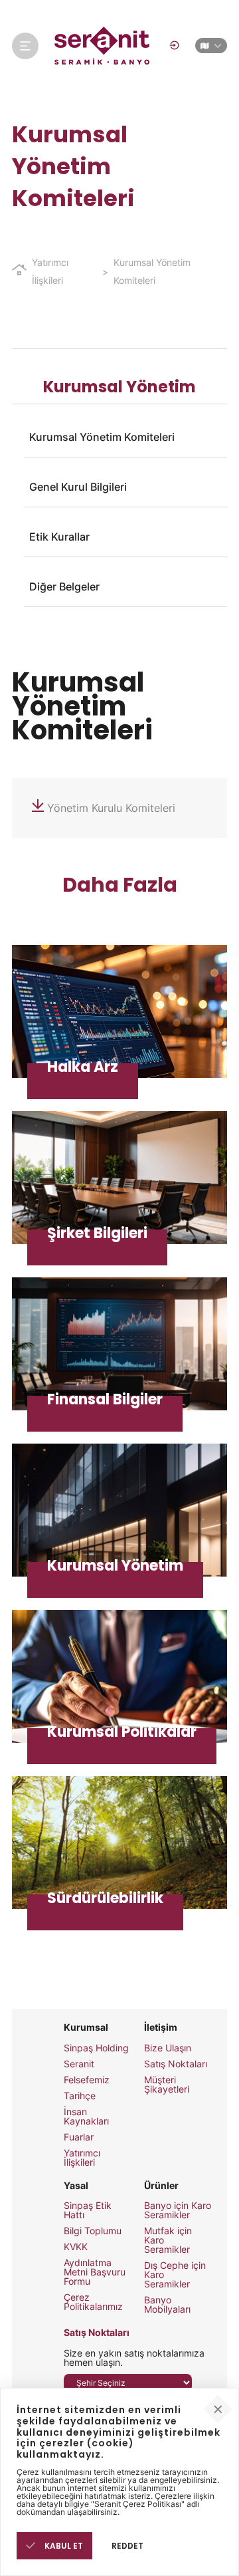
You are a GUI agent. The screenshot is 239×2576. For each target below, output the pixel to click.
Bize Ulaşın (168, 2048)
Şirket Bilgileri (119, 1178)
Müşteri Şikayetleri (167, 2085)
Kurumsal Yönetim (119, 1510)
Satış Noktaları (176, 2064)
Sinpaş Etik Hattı (88, 2210)
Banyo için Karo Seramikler (178, 2210)
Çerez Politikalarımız (93, 2302)
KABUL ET (63, 2546)
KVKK (76, 2247)
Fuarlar (79, 2137)
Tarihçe (80, 2096)
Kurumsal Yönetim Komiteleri (152, 271)
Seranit (79, 2064)
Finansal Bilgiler (119, 1344)
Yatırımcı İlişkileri (50, 271)
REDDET (127, 2546)
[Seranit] (103, 46)
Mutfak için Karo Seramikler (168, 2240)
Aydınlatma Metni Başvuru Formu (95, 2272)
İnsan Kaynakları (86, 2117)
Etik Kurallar (59, 537)
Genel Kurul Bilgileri (78, 487)
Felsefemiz (87, 2080)
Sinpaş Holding (96, 2048)
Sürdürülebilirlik (119, 1843)
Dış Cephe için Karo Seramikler (175, 2275)
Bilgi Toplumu (93, 2231)
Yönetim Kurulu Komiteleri (111, 808)
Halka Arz (119, 1011)
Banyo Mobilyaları (167, 2305)
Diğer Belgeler (64, 586)
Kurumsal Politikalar (119, 1676)
